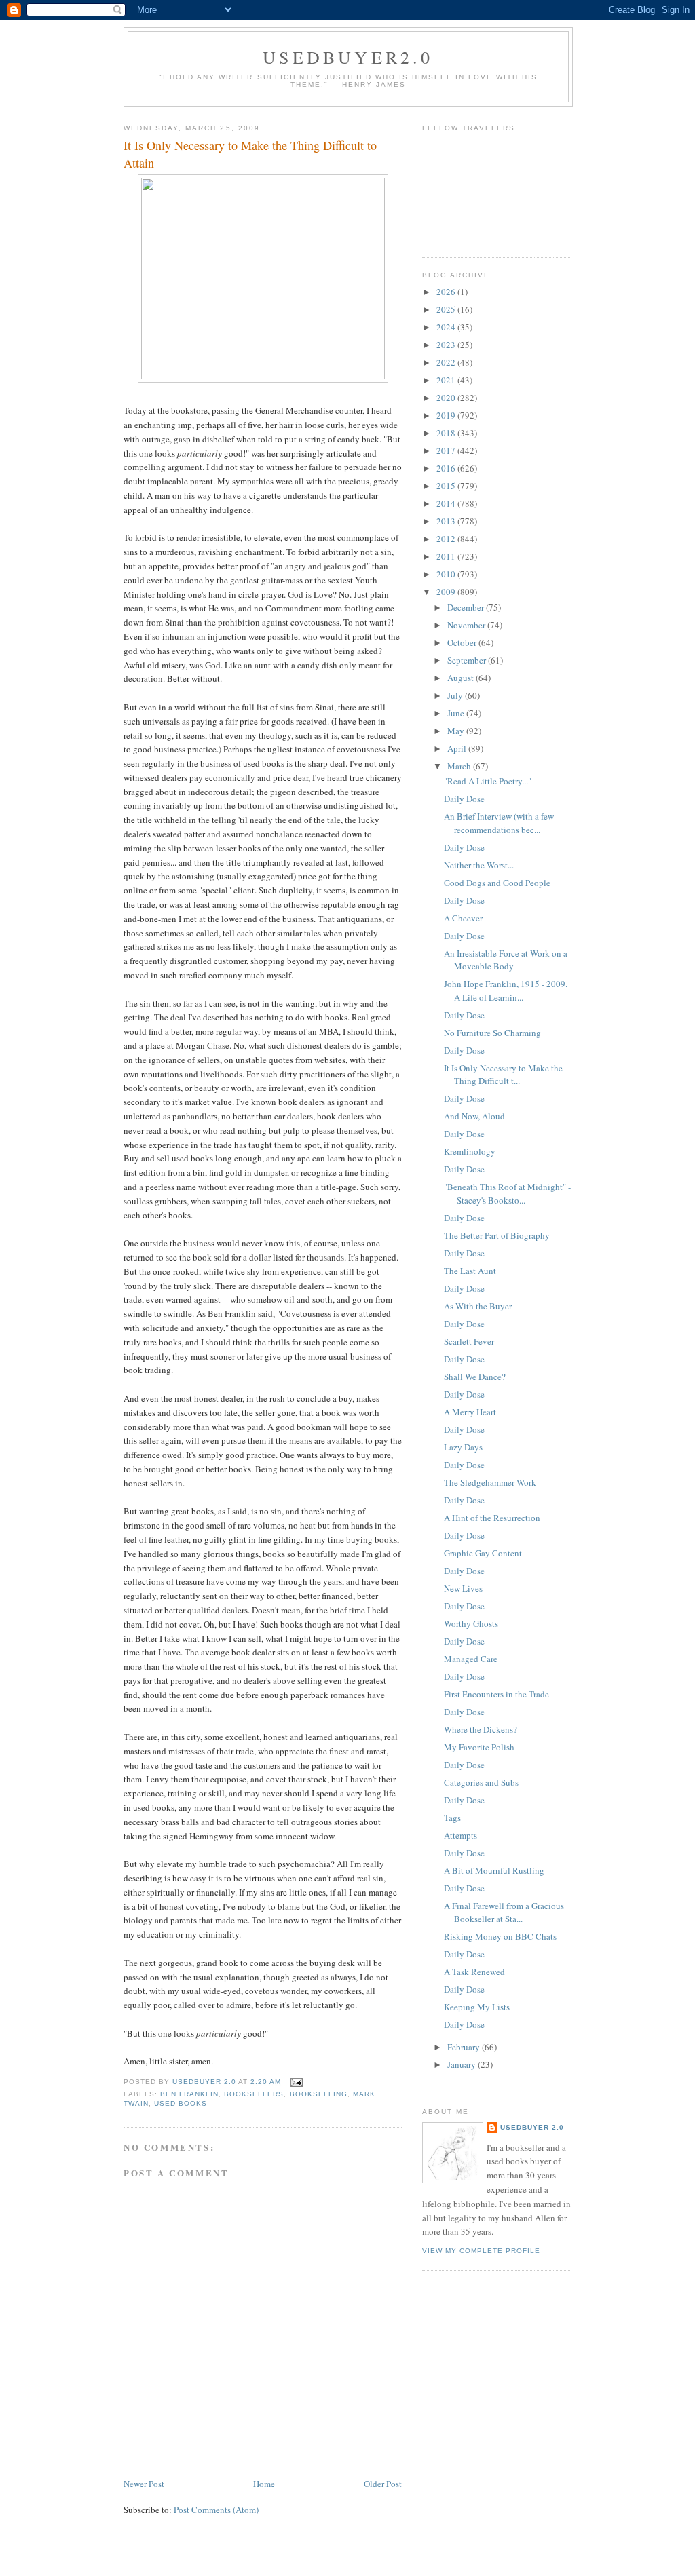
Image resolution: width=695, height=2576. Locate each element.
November (467, 625)
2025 (447, 309)
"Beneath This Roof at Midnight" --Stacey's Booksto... (507, 1193)
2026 (447, 292)
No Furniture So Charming (492, 1033)
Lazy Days (463, 1447)
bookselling (319, 2094)
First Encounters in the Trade (496, 1694)
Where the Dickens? (481, 1729)
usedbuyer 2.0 (532, 2127)
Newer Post (144, 2484)
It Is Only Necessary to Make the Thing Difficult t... (503, 1075)
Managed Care (471, 1659)
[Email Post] (296, 2082)
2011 (447, 556)
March (460, 766)
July (456, 695)
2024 (447, 327)
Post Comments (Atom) (216, 2510)
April (458, 748)
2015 (447, 486)
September (468, 660)
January (463, 2064)
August (462, 678)
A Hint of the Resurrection (492, 1518)
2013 (447, 521)
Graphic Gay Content (483, 1553)
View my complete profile (481, 2251)
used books (181, 2103)
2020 (447, 398)
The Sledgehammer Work (490, 1482)
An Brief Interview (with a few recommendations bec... (499, 823)
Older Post (383, 2484)
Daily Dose (464, 799)
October (463, 642)
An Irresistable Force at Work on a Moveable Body (506, 960)
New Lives (463, 1588)
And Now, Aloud (474, 1116)
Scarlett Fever (469, 1341)
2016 (447, 468)
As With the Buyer (478, 1306)
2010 (447, 574)
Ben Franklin (189, 2094)
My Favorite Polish (479, 1747)
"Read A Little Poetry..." (488, 781)
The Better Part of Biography (497, 1235)
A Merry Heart (470, 1412)
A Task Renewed (474, 1972)
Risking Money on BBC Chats (500, 1936)
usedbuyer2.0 (348, 57)
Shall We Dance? (475, 1377)
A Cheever (463, 918)
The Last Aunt (470, 1271)
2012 (447, 539)
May (457, 731)
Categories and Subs (481, 1782)
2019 (447, 415)
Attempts (461, 1835)
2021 (447, 380)
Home (264, 2484)
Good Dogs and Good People (497, 883)
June (457, 713)
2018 (447, 433)
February (465, 2047)
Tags (452, 1818)
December (467, 607)
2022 (447, 362)
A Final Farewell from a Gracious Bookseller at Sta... (504, 1912)
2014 (447, 503)
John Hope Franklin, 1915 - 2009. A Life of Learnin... (506, 991)
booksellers (254, 2094)
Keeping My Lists (477, 2007)
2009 (447, 592)
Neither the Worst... (479, 865)
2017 (447, 450)
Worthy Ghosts (471, 1623)
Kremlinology (470, 1151)
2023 (447, 345)
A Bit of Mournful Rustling (494, 1870)
